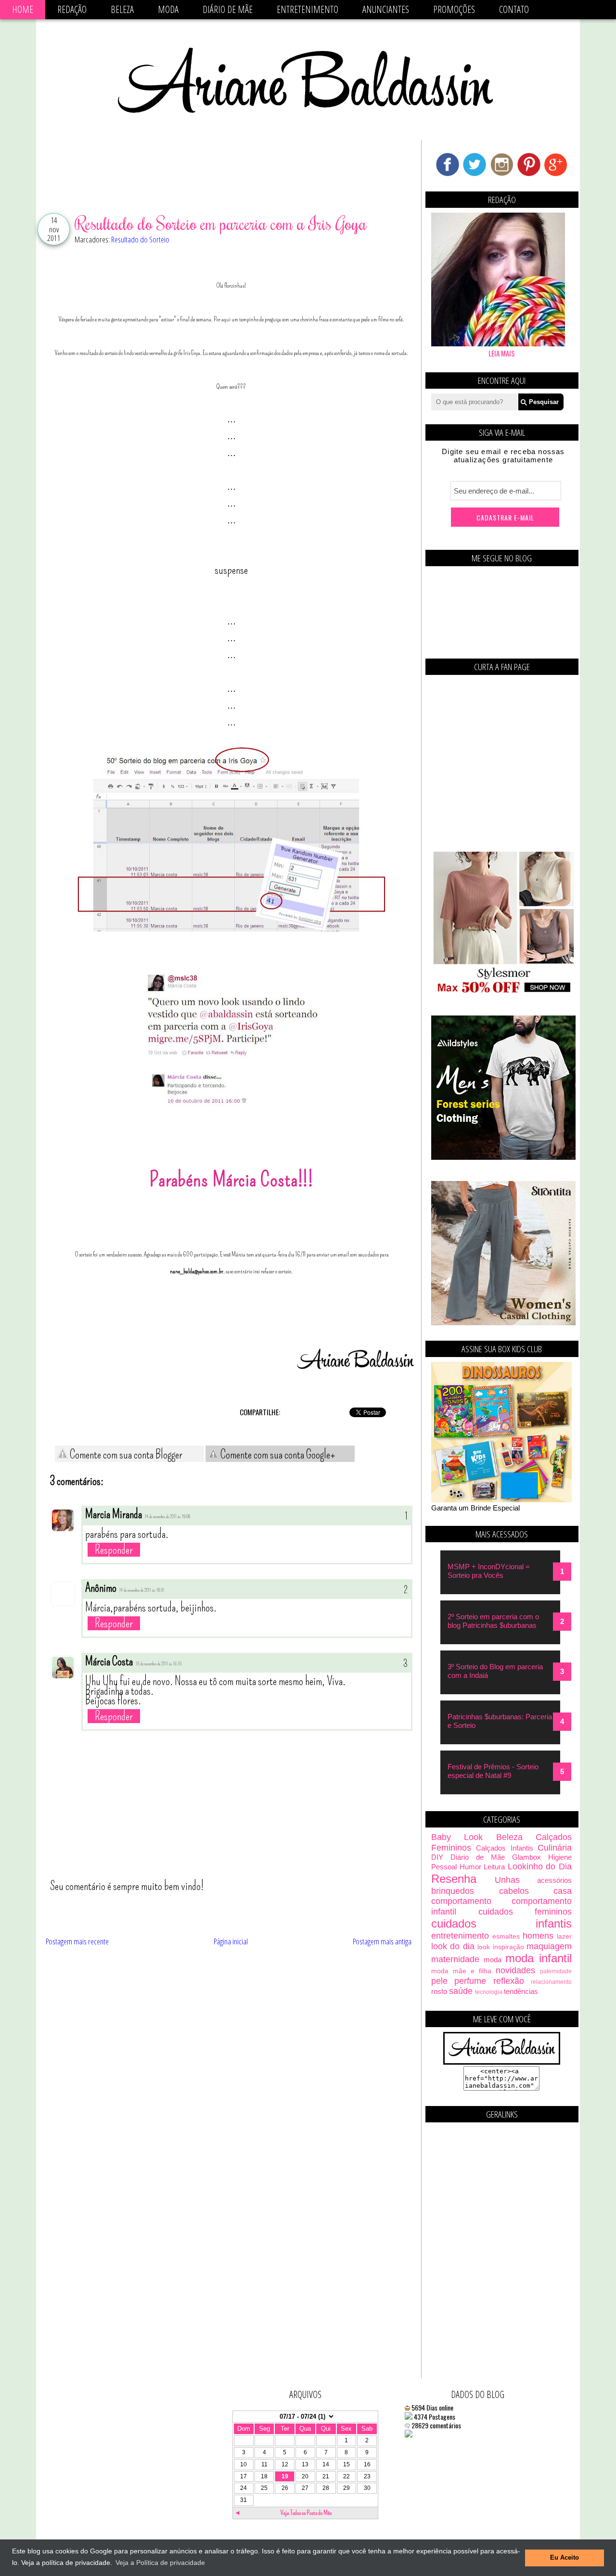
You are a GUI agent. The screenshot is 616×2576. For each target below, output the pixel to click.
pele (439, 1981)
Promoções (454, 9)
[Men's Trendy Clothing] (503, 1157)
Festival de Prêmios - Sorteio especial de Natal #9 (493, 1771)
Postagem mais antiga (382, 1941)
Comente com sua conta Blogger (125, 1455)
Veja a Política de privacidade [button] (160, 2563)
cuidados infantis (501, 1923)
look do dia (453, 1946)
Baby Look (457, 1837)
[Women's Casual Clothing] (503, 1323)
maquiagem (549, 1946)
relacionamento (551, 1982)
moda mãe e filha (461, 1971)
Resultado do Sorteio (140, 239)
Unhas (507, 1880)
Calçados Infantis (504, 1848)
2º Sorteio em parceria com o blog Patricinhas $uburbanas (493, 1621)
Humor (470, 1867)
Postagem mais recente (77, 1941)
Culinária (555, 1848)
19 (285, 2476)
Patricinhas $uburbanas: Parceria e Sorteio (500, 1721)
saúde (461, 1991)
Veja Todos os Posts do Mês (306, 2513)
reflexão (509, 1981)
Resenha (454, 1879)
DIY (437, 1857)
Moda (168, 9)
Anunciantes (386, 9)
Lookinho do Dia (540, 1866)
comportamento (461, 1901)
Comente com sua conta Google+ (277, 1455)
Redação (72, 9)
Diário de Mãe (228, 9)
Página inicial (231, 1941)
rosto (439, 1991)
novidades (515, 1970)
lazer (564, 1936)
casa (563, 1891)
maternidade (455, 1959)
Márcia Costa (109, 1662)
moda (493, 1960)
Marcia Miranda (114, 1514)
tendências (521, 1991)
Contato (514, 9)
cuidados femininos (525, 1912)
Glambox (526, 1857)
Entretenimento (308, 9)
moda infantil (539, 1958)
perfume (470, 1981)
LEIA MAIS (502, 353)
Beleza (122, 9)
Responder (114, 1550)
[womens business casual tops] (503, 992)
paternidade (556, 1971)
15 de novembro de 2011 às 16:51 (159, 1664)
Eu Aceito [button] (565, 2558)
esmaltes (506, 1936)
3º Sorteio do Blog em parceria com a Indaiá (495, 1671)
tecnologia (489, 1992)
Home (23, 9)
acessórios (554, 1880)
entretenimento (460, 1936)
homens (538, 1936)
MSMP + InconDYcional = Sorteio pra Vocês (489, 1571)
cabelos (514, 1891)
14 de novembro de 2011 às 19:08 (167, 1517)
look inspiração (500, 1947)
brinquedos (453, 1891)
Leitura (494, 1867)
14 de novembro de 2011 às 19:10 (142, 1590)
